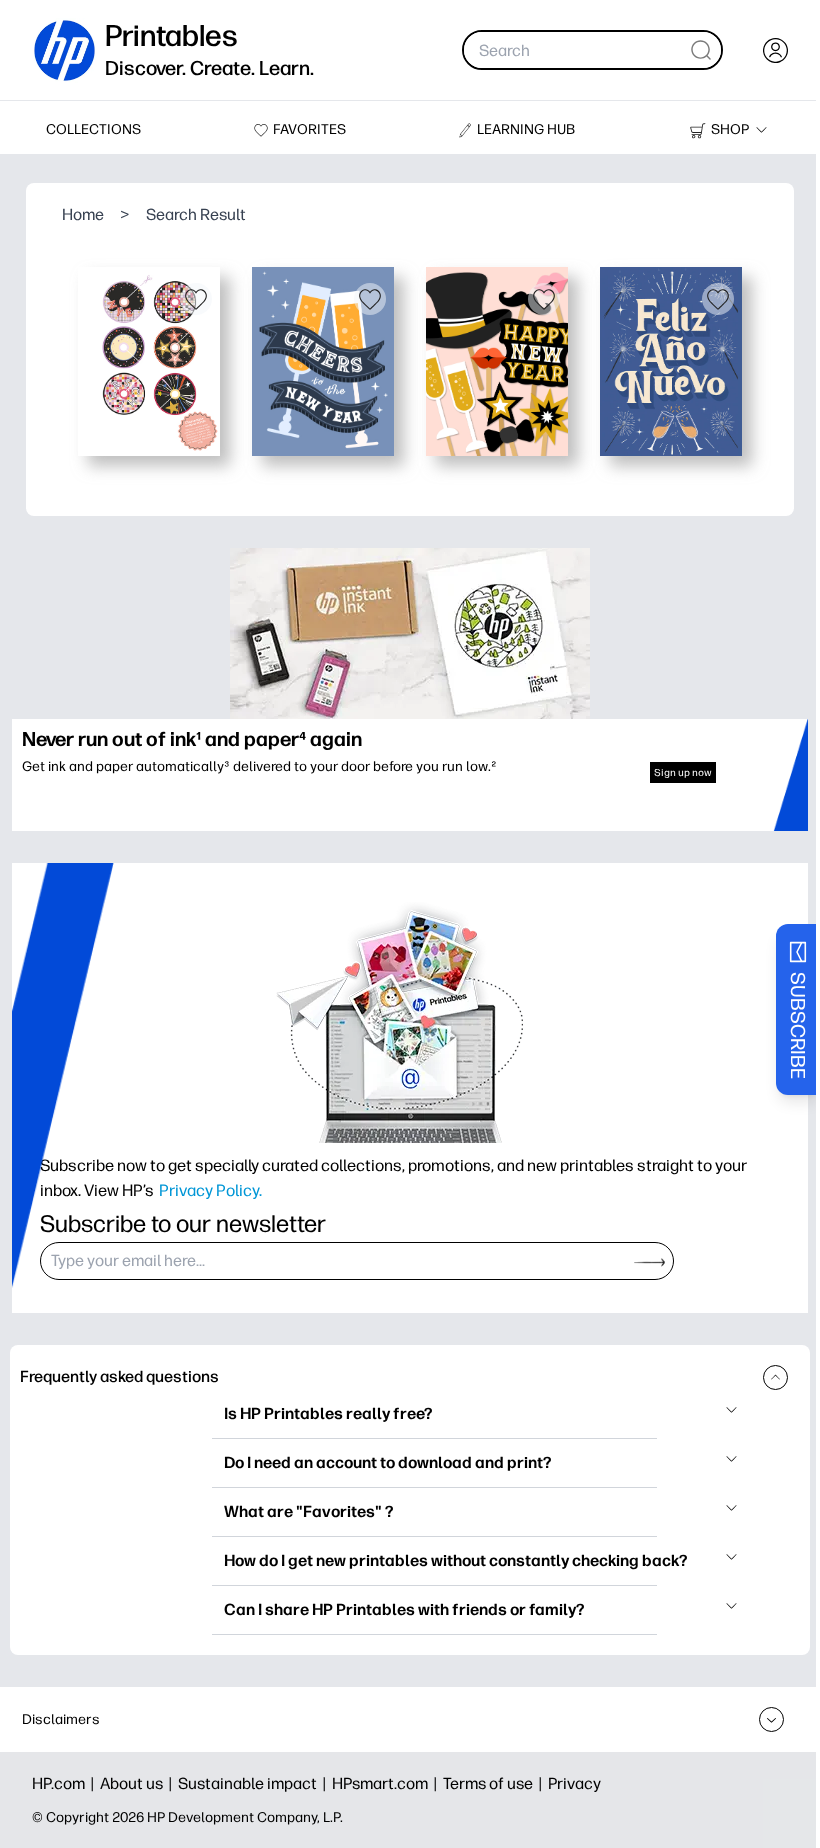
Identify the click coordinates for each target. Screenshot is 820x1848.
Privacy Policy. (210, 1190)
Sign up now (683, 772)
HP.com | (66, 1783)
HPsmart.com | (387, 1783)
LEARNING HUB (526, 129)
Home (83, 214)
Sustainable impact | (255, 1783)
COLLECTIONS (93, 129)
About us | (139, 1783)
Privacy (574, 1783)
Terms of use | (495, 1783)
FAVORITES (309, 129)
